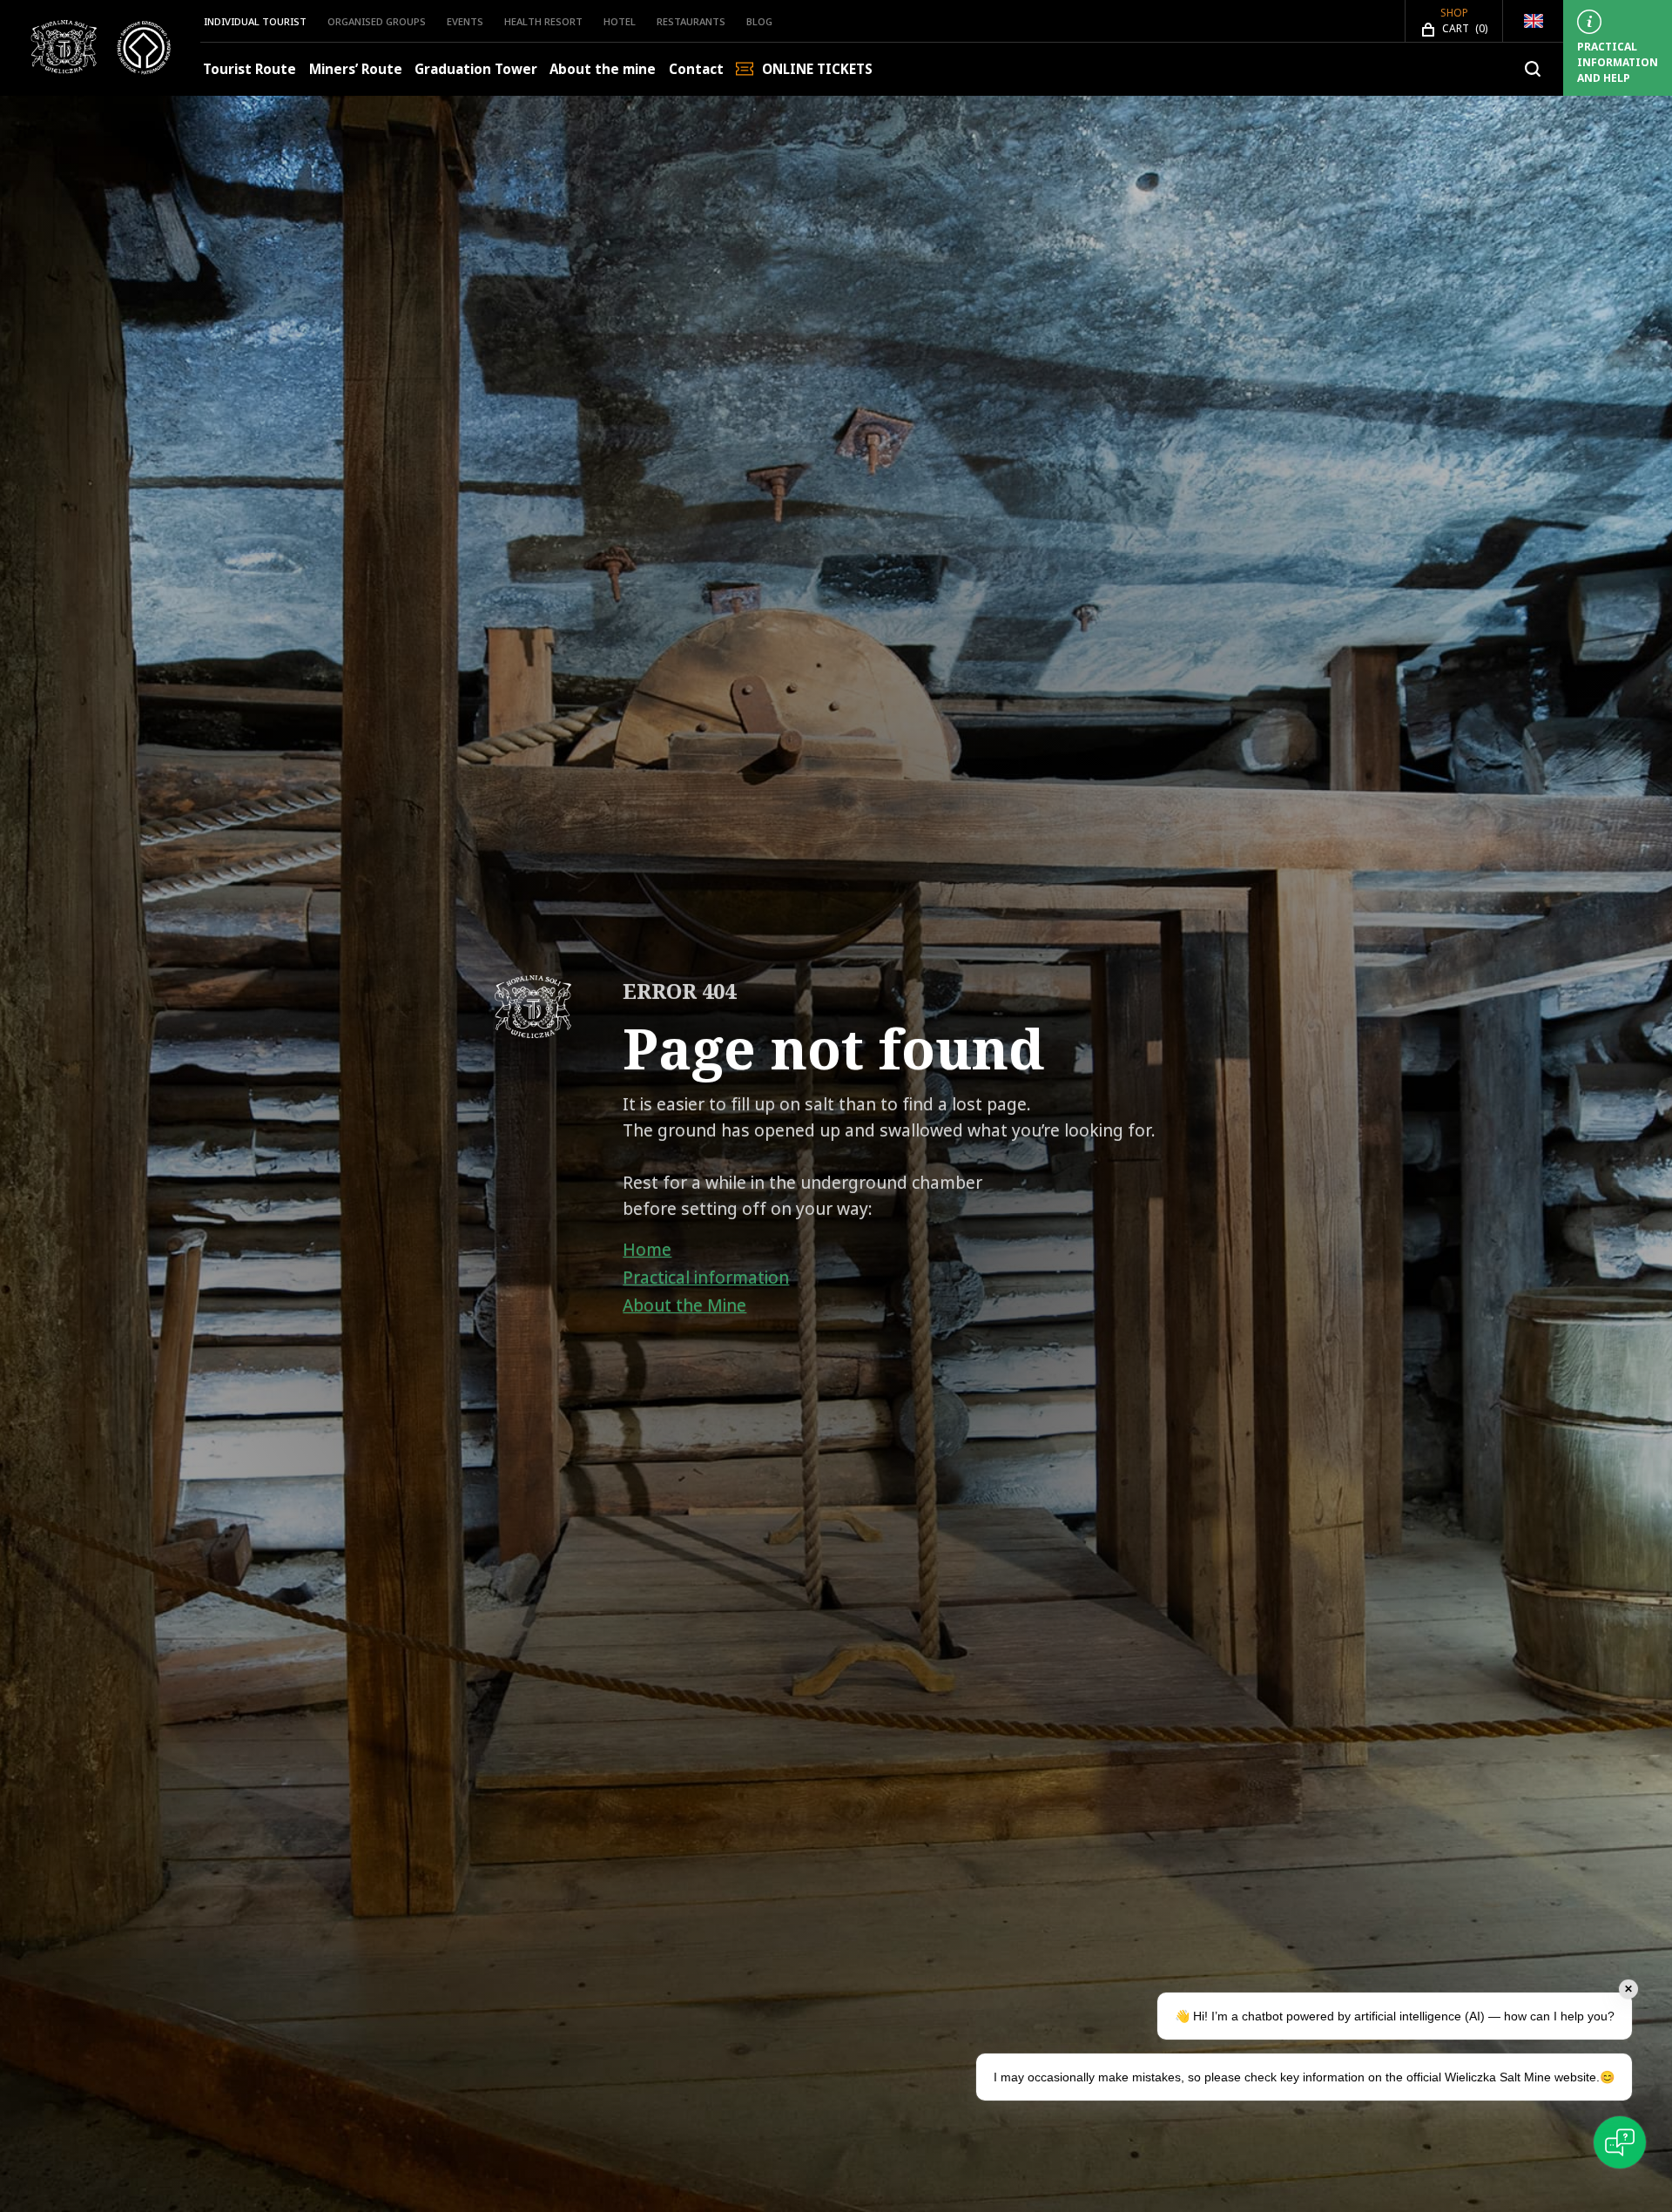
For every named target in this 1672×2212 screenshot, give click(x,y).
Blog (759, 21)
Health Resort (543, 21)
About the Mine (684, 1305)
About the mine (603, 69)
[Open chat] (1620, 2142)
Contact (696, 69)
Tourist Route (249, 69)
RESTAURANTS (691, 21)
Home (647, 1250)
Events (465, 21)
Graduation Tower (476, 69)
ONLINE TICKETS (817, 69)
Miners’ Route (356, 69)
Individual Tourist (255, 21)
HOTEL (620, 21)
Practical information (706, 1278)
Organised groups (377, 21)
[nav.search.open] (1533, 69)
